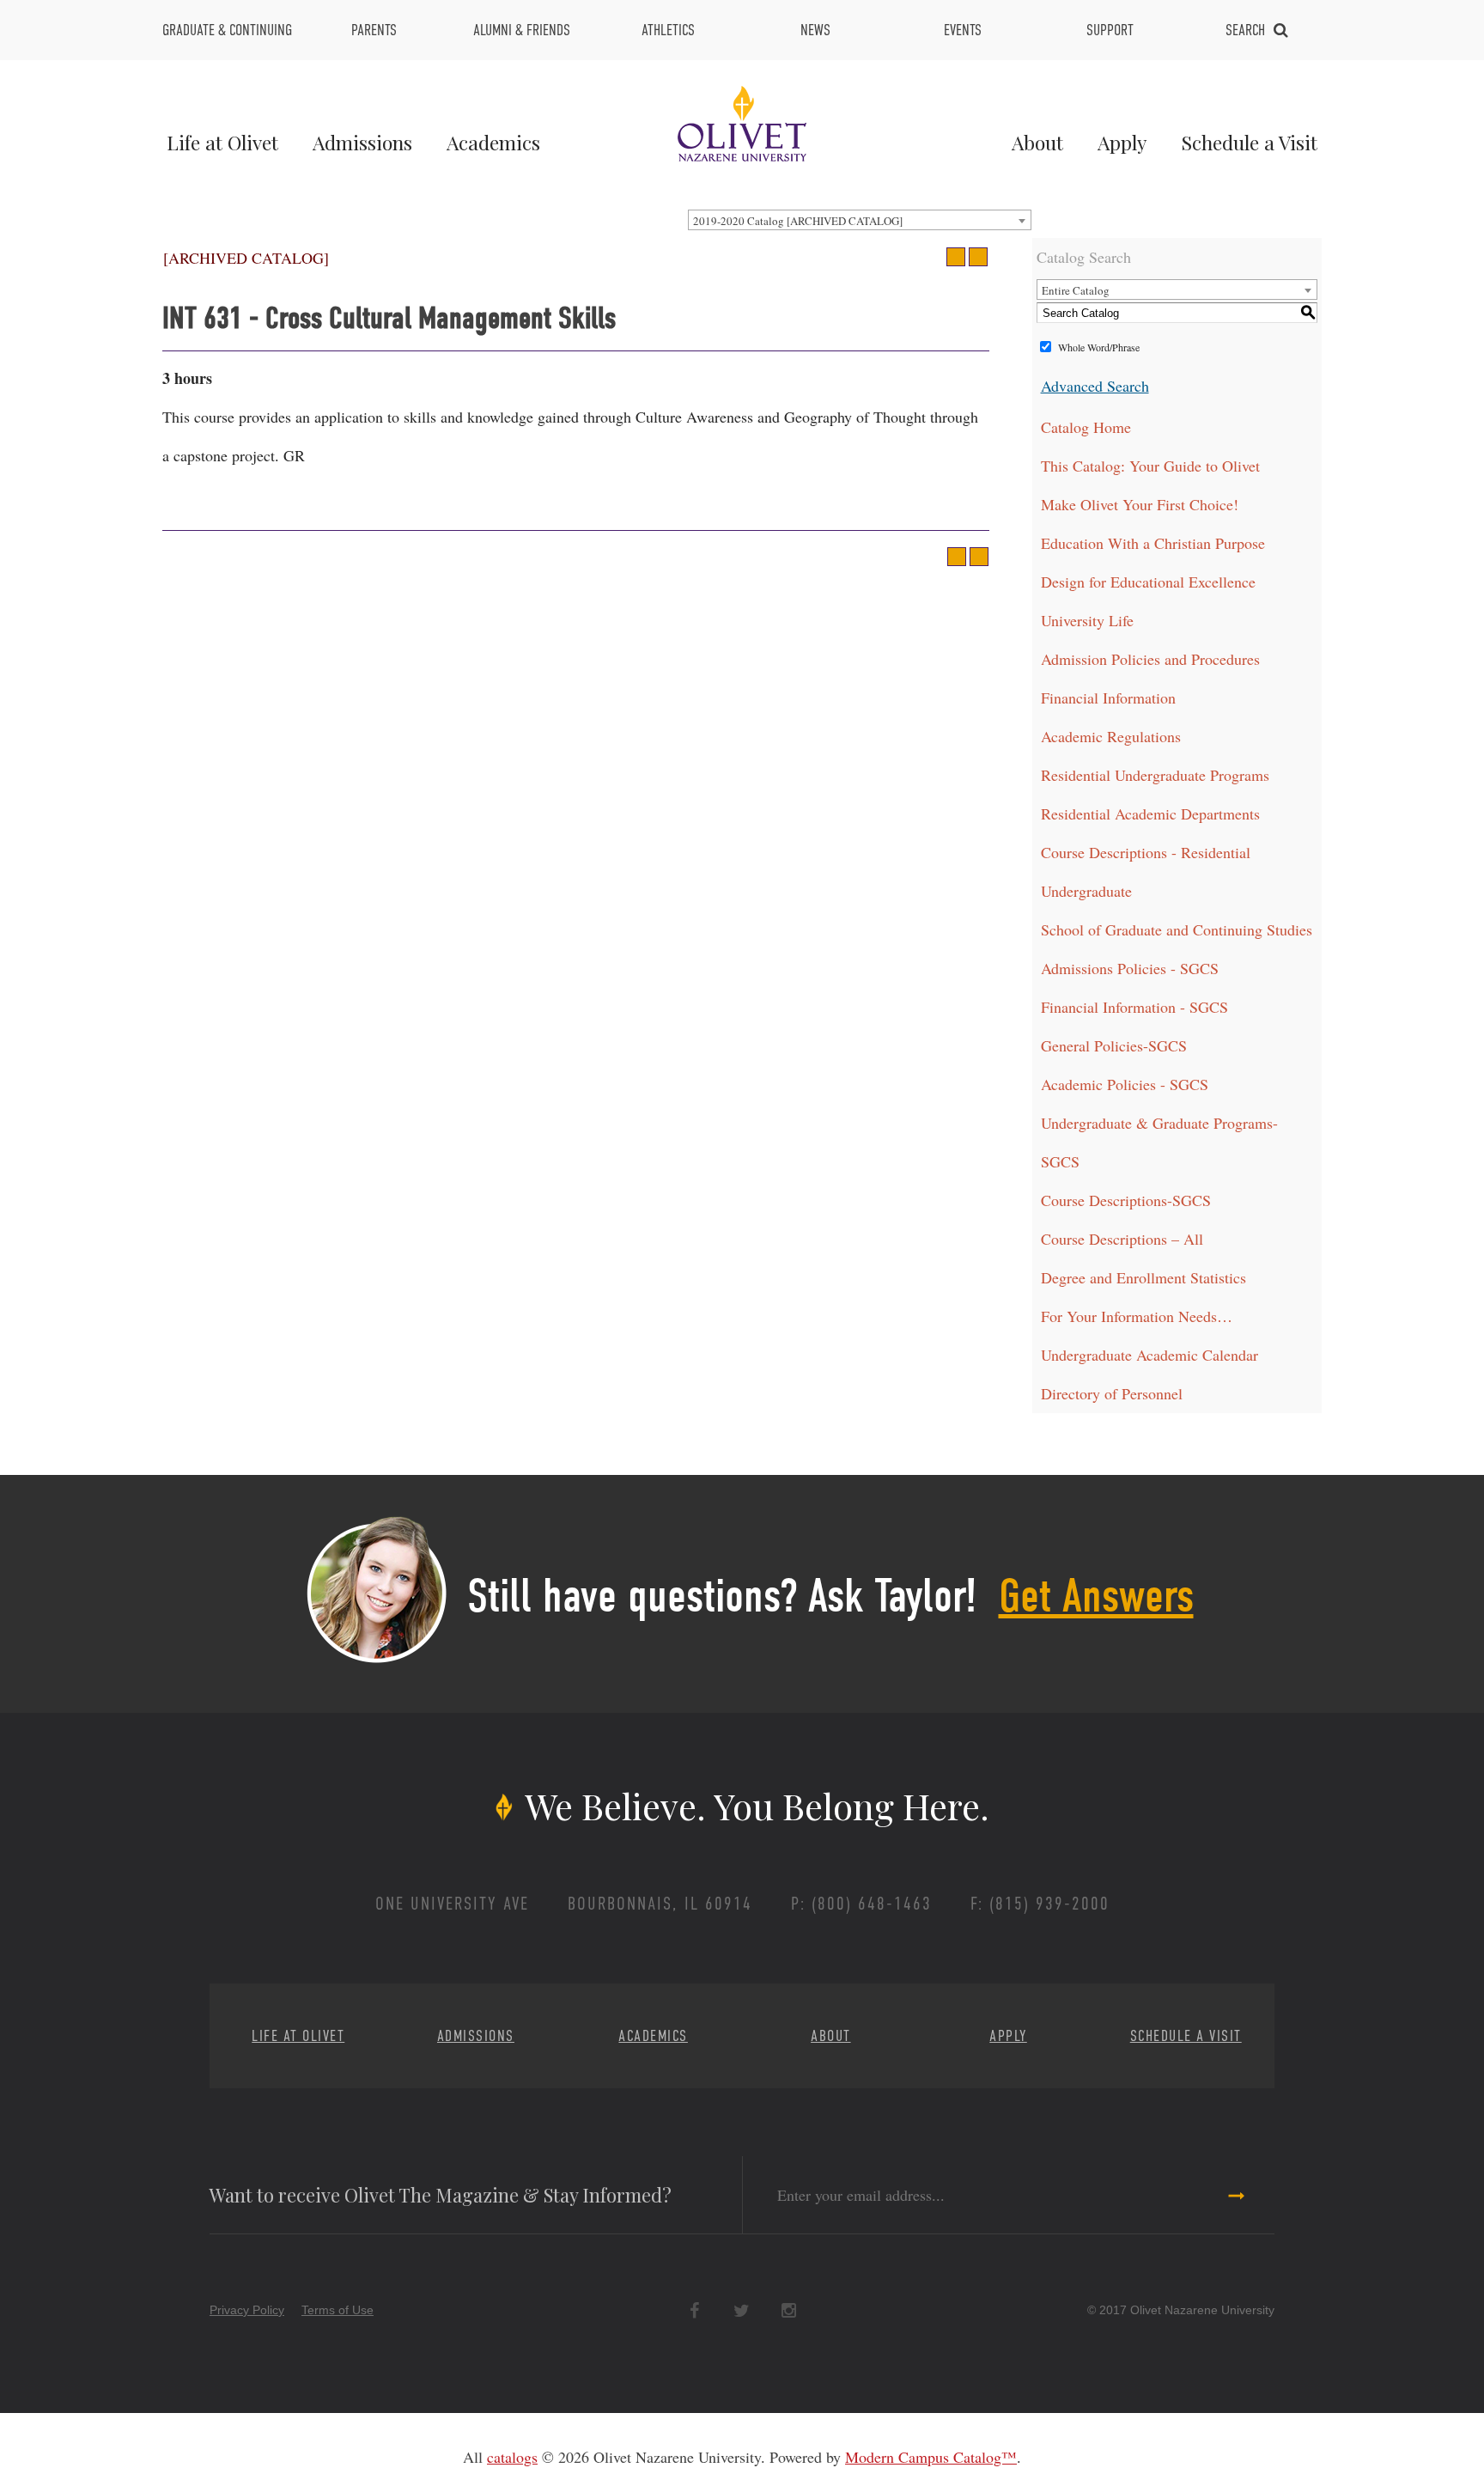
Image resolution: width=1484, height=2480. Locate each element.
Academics (493, 142)
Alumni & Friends (522, 30)
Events (963, 30)
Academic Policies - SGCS (1125, 1084)
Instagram (789, 2311)
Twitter (742, 2311)
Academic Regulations (1111, 736)
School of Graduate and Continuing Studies (1177, 929)
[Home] (742, 121)
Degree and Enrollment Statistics (1143, 1277)
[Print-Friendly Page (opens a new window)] (956, 257)
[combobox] (860, 220)
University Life (1087, 620)
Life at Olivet (222, 142)
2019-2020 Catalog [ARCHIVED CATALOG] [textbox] (798, 221)
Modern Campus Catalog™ (931, 2457)
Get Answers (1096, 1596)
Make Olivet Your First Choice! (1140, 504)
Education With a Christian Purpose (1153, 543)
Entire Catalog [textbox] (1076, 290)
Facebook (694, 2311)
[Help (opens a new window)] (978, 257)
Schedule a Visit (1249, 142)
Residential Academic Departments (1150, 813)
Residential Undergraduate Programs (1155, 775)
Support (1110, 30)
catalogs (512, 2457)
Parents (374, 30)
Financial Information (1108, 698)
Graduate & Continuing (227, 30)
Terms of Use (338, 2310)
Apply (1122, 142)
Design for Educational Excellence (1148, 582)
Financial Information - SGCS (1134, 1007)
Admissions (362, 142)
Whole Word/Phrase (1099, 347)
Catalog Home (1086, 427)
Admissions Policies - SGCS (1130, 968)
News (815, 30)
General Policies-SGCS (1114, 1045)
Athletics (668, 30)
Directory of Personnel (1112, 1393)
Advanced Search (1095, 386)
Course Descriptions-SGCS (1126, 1200)
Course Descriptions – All (1122, 1239)
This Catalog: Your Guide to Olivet (1150, 466)
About (1037, 142)
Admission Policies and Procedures (1150, 659)
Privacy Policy (247, 2310)
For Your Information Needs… (1137, 1316)
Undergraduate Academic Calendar (1149, 1355)
